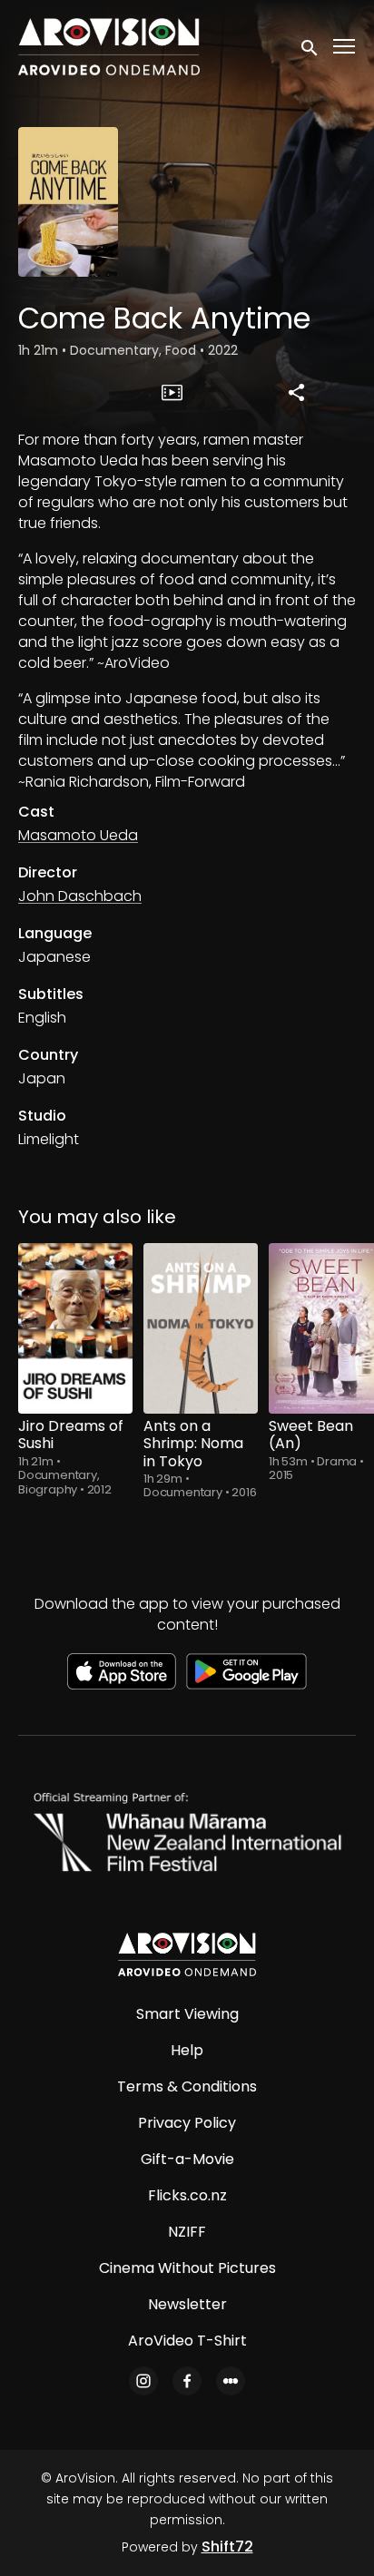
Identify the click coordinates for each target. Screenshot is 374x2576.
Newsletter (187, 2304)
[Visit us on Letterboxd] (231, 2381)
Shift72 (227, 2547)
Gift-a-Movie (187, 2159)
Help (187, 2050)
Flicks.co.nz (187, 2195)
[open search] (310, 46)
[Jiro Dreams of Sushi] (75, 1329)
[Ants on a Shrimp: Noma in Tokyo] (201, 1329)
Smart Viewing (187, 2014)
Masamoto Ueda (78, 835)
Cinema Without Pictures (187, 2268)
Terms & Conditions (187, 2086)
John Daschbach (80, 896)
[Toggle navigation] (345, 47)
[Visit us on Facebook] (187, 2381)
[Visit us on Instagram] (143, 2381)
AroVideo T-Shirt (187, 2341)
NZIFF (187, 2232)
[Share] (297, 392)
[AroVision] (187, 1954)
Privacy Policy (187, 2123)
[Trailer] (172, 392)
